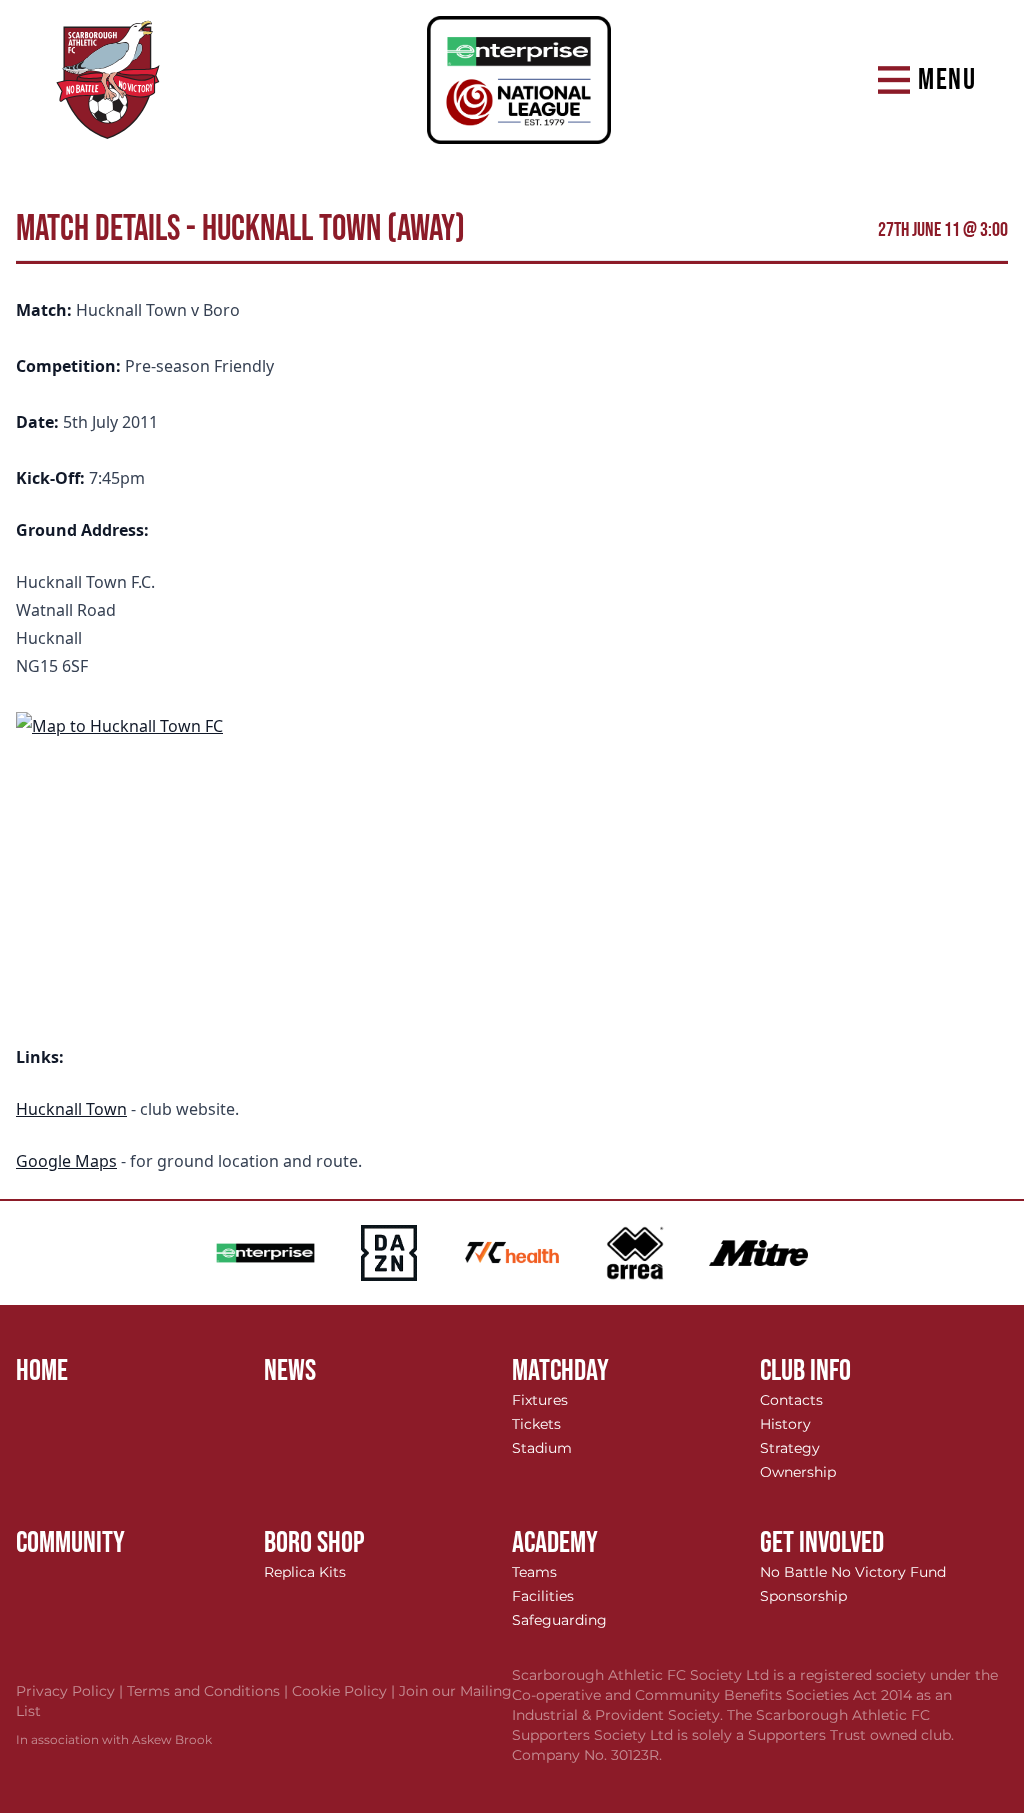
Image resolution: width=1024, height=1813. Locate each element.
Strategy (790, 1448)
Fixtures (540, 1400)
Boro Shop (314, 1543)
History (785, 1424)
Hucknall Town (71, 1109)
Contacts (791, 1400)
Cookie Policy (345, 1691)
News (290, 1371)
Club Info (805, 1371)
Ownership (798, 1472)
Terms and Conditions (209, 1691)
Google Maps (66, 1161)
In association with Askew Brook (114, 1739)
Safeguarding (559, 1620)
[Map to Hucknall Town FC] (512, 861)
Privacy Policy (71, 1691)
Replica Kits (305, 1572)
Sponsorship (803, 1596)
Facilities (543, 1596)
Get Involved (822, 1543)
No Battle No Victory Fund (853, 1572)
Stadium (542, 1448)
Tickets (536, 1424)
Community (70, 1543)
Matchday (560, 1371)
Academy (555, 1543)
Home (42, 1371)
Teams (534, 1572)
